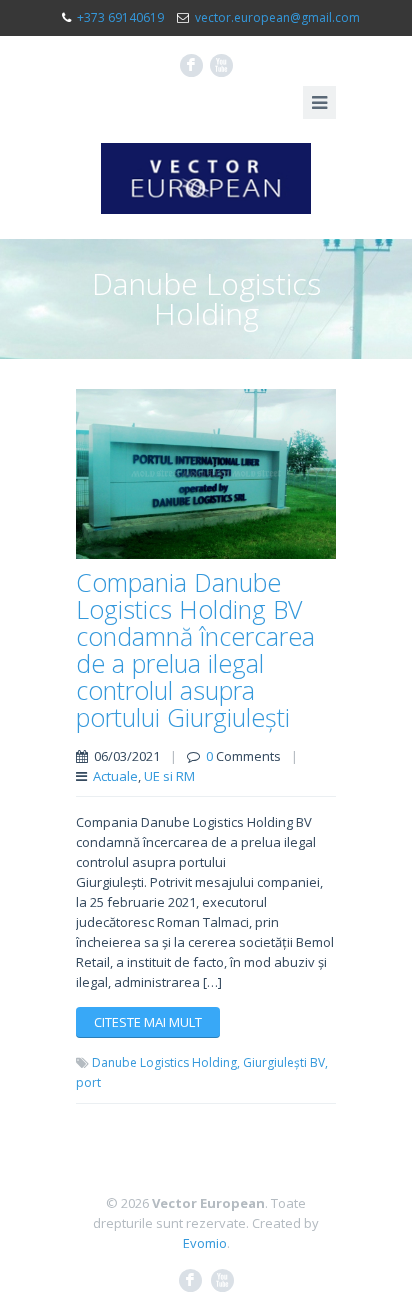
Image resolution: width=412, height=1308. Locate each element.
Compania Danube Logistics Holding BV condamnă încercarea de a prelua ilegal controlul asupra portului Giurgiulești (195, 649)
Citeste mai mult (148, 1022)
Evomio (205, 1243)
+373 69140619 (120, 17)
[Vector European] (206, 178)
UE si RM (169, 776)
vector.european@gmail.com (277, 17)
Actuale (115, 776)
